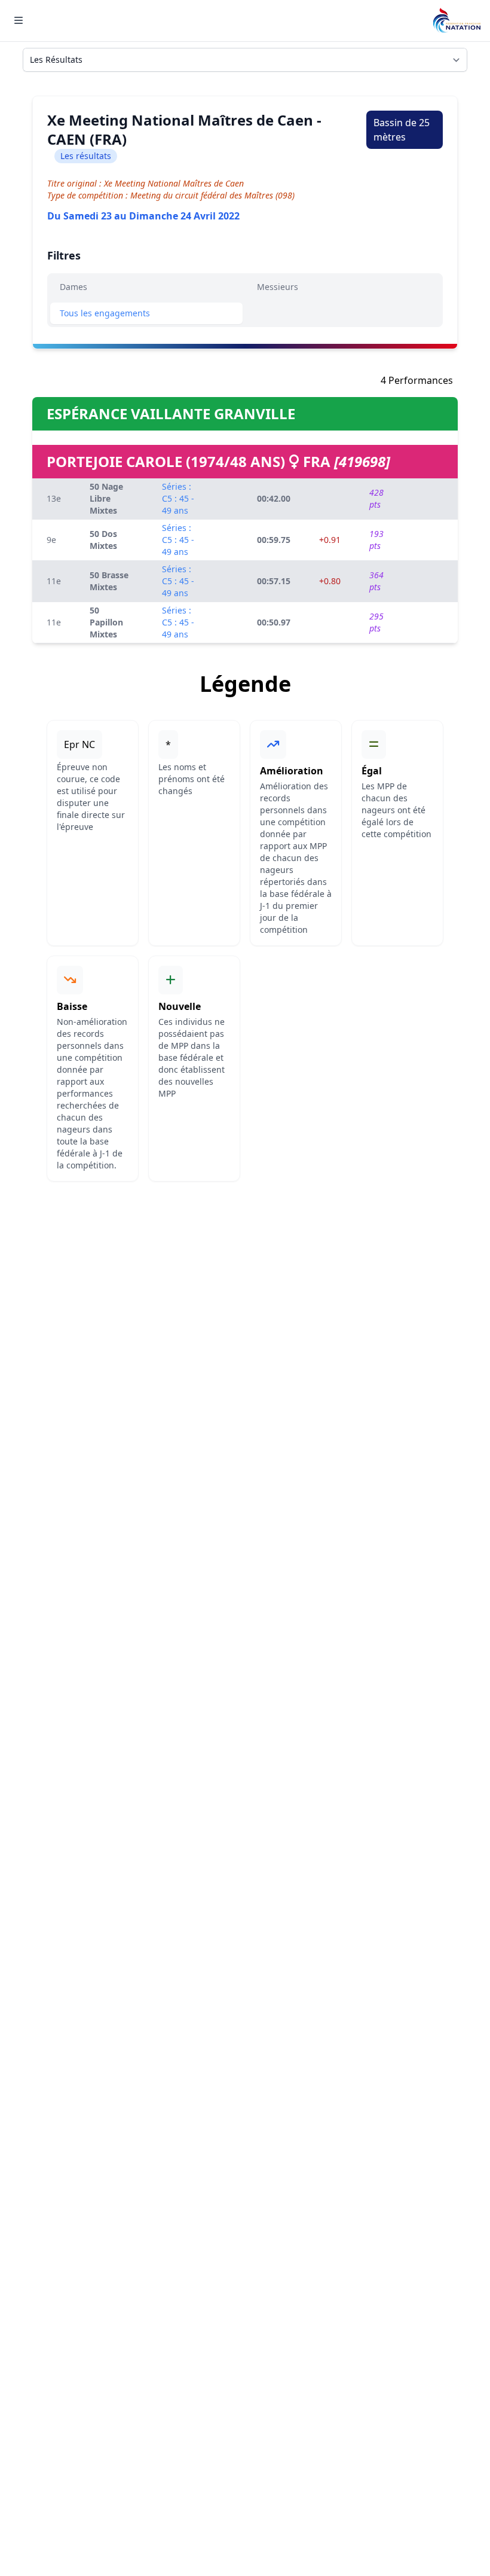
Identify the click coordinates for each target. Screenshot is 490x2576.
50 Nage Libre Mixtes (106, 498)
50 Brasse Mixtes (109, 581)
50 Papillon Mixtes (106, 622)
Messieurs (278, 287)
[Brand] (457, 21)
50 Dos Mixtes (103, 540)
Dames (73, 287)
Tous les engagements (105, 313)
